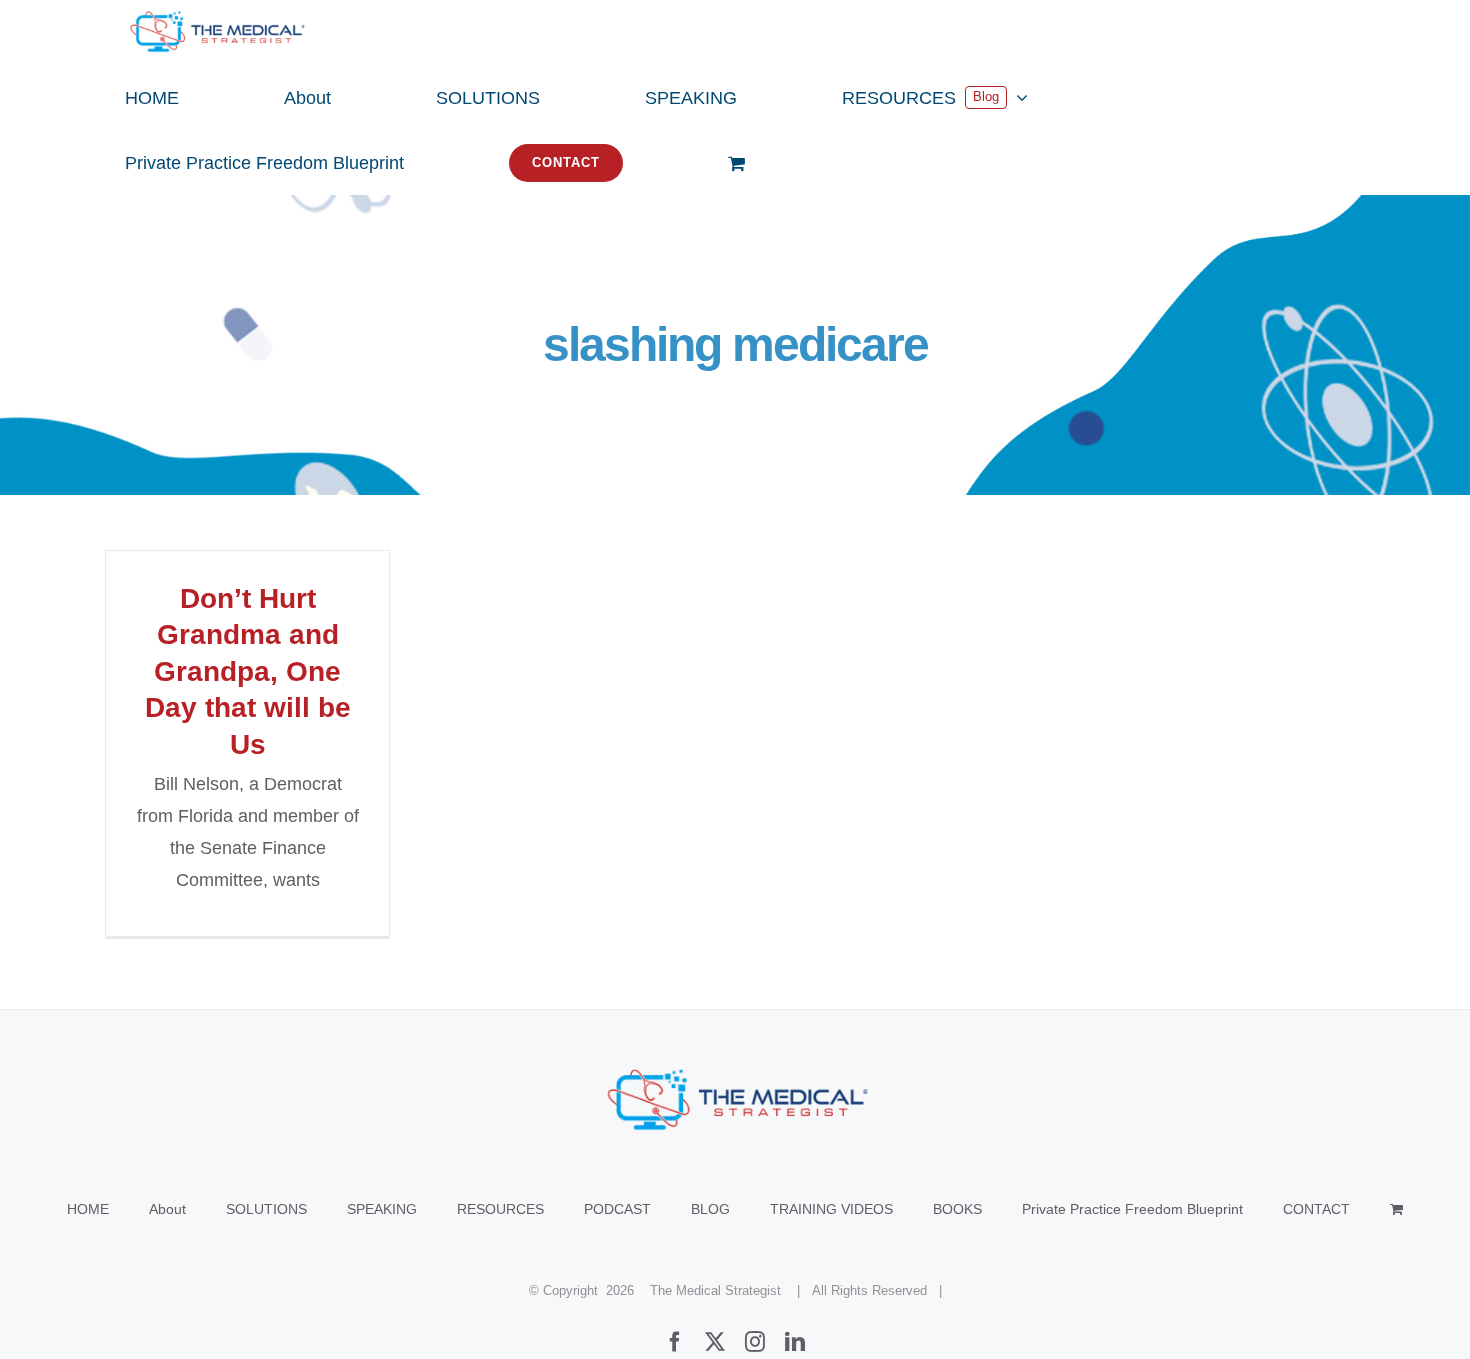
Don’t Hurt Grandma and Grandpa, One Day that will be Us (248, 671)
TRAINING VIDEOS (831, 1209)
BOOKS (957, 1209)
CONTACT (1316, 1209)
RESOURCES (500, 1209)
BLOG (710, 1209)
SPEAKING (382, 1209)
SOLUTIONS (266, 1209)
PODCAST (617, 1209)
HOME (88, 1209)
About (167, 1209)
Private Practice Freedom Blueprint (1132, 1209)
